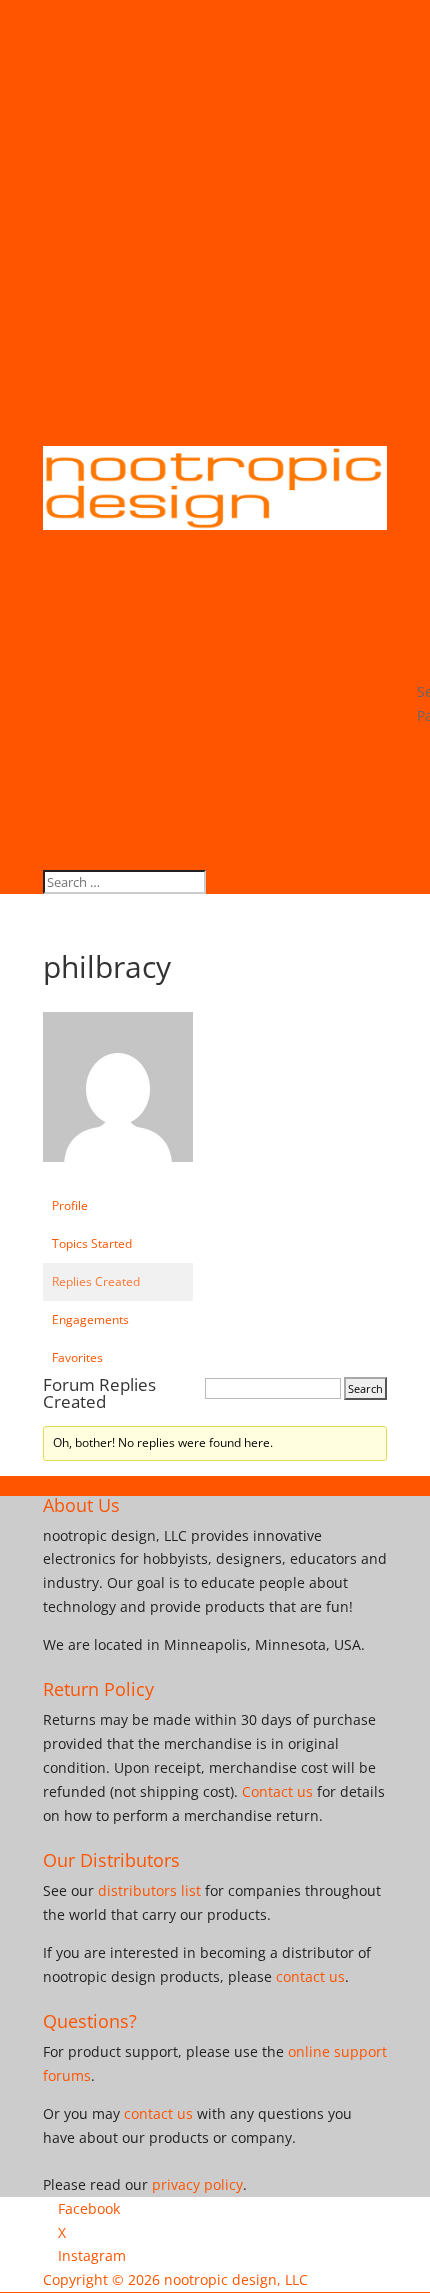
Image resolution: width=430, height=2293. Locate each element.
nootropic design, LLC (236, 2279)
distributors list (149, 1890)
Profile (70, 1205)
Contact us (277, 1791)
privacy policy (197, 2184)
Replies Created (96, 1281)
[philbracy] (118, 1177)
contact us (310, 1976)
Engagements (90, 1319)
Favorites (77, 1357)
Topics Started (92, 1243)
